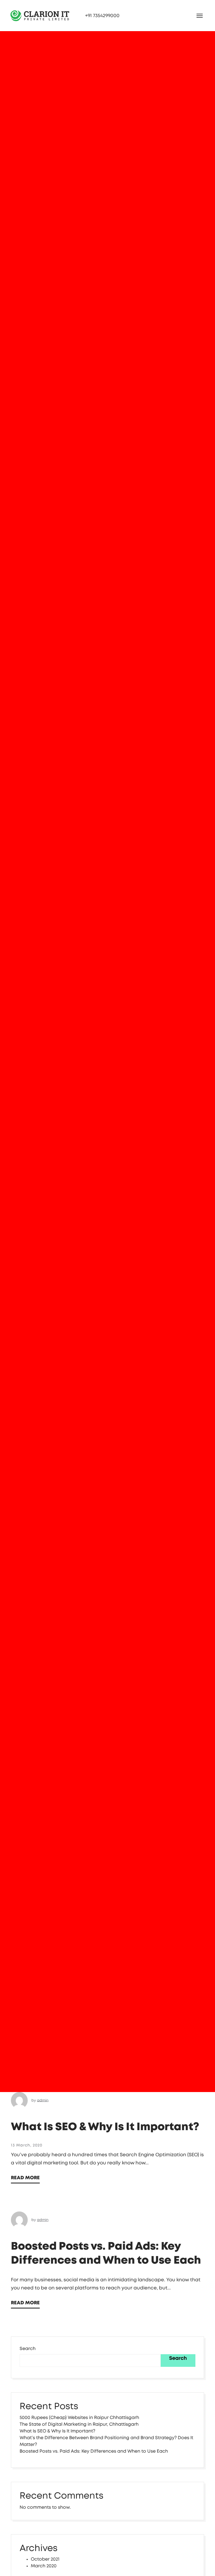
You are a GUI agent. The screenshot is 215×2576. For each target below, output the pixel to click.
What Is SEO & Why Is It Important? (105, 2127)
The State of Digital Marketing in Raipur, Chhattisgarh (79, 2424)
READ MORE (25, 2178)
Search (28, 2349)
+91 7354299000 (102, 16)
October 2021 (45, 2559)
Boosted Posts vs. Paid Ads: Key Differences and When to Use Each (94, 2451)
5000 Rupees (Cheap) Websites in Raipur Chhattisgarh (79, 2418)
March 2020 (44, 2566)
